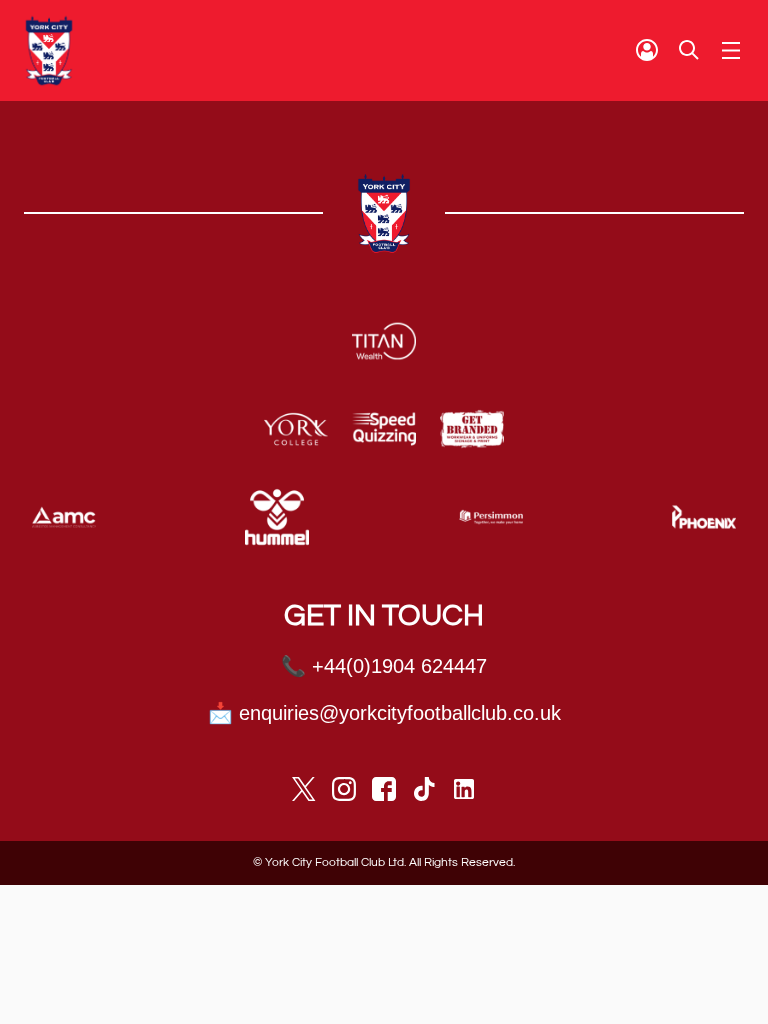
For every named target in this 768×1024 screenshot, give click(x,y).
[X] (304, 789)
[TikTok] (424, 789)
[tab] (647, 50)
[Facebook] (384, 789)
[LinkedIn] (464, 789)
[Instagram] (344, 789)
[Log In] (647, 50)
